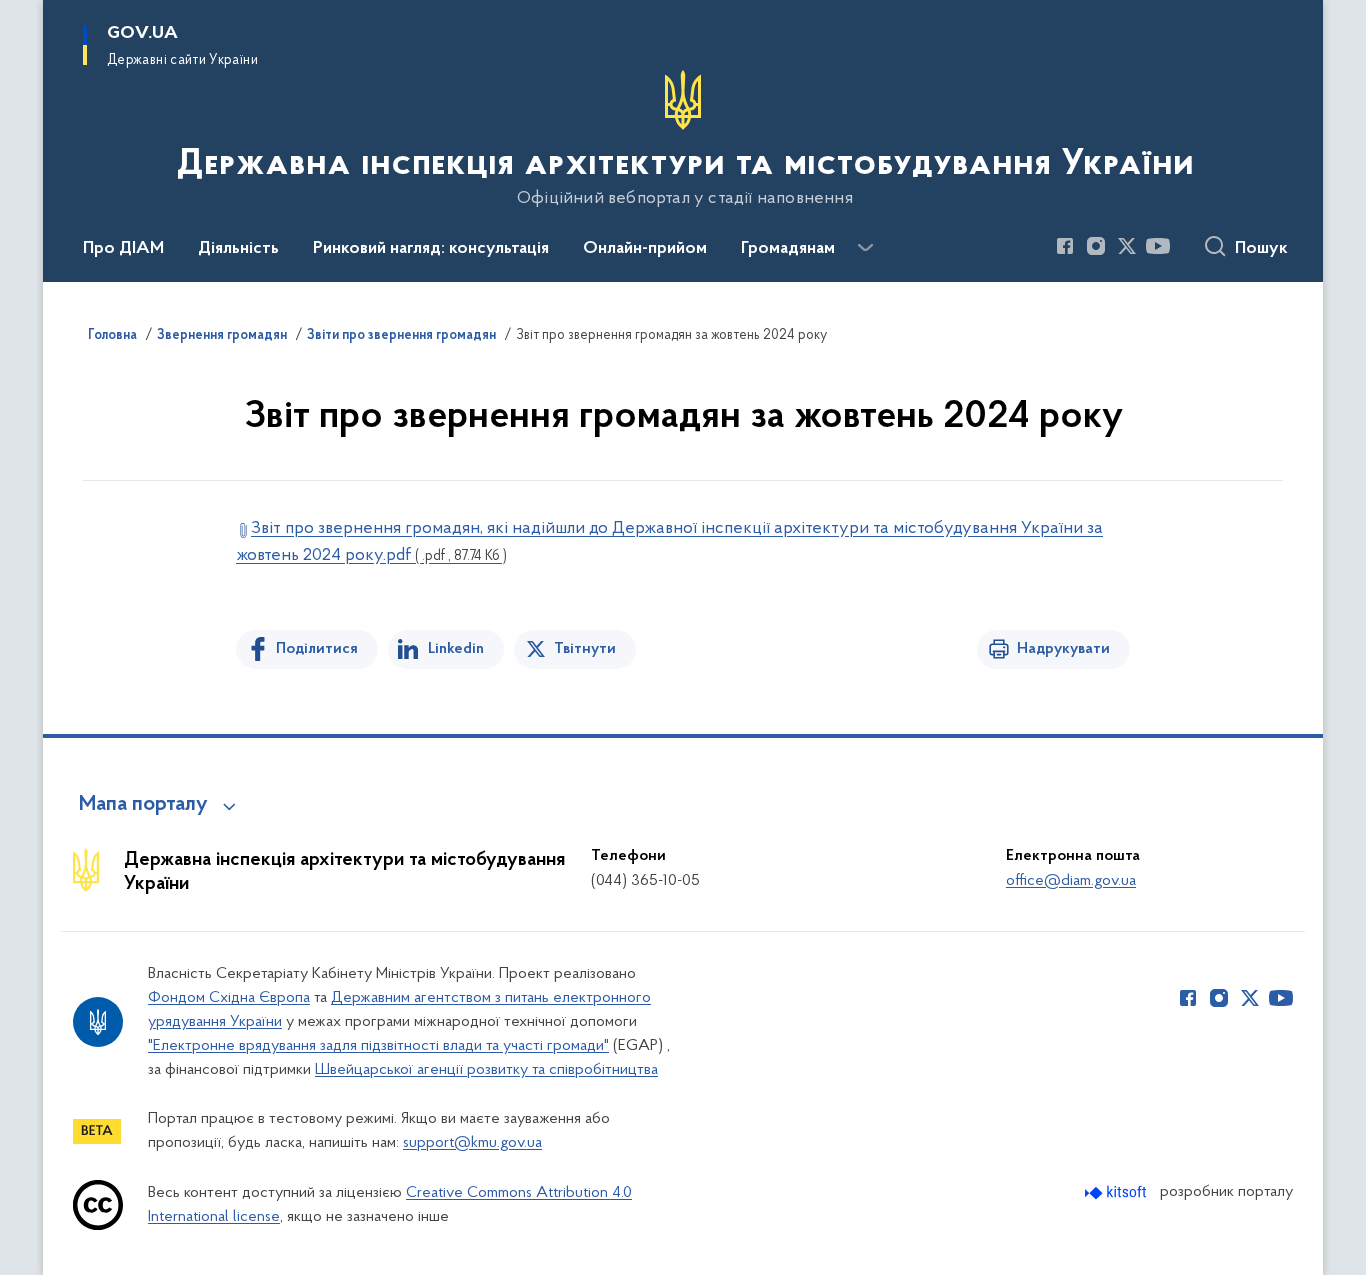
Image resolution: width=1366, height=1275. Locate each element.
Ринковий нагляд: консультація (431, 249)
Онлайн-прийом (645, 249)
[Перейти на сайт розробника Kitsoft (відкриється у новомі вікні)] (1117, 1192)
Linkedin (456, 649)
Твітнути (585, 649)
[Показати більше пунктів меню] (865, 248)
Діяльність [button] (238, 249)
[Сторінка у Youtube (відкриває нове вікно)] (1158, 246)
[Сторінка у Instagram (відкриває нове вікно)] (1096, 246)
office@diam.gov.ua (1071, 881)
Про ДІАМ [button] (123, 249)
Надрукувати (1063, 649)
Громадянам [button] (788, 249)
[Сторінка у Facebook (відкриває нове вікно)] (1065, 246)
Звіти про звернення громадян (401, 336)
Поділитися (317, 649)
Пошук (1261, 249)
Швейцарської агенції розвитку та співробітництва (486, 1070)
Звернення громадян (222, 336)
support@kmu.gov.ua (472, 1143)
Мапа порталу (143, 805)
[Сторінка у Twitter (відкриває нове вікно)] (1127, 246)
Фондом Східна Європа (229, 998)
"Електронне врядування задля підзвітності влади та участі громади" (378, 1046)
